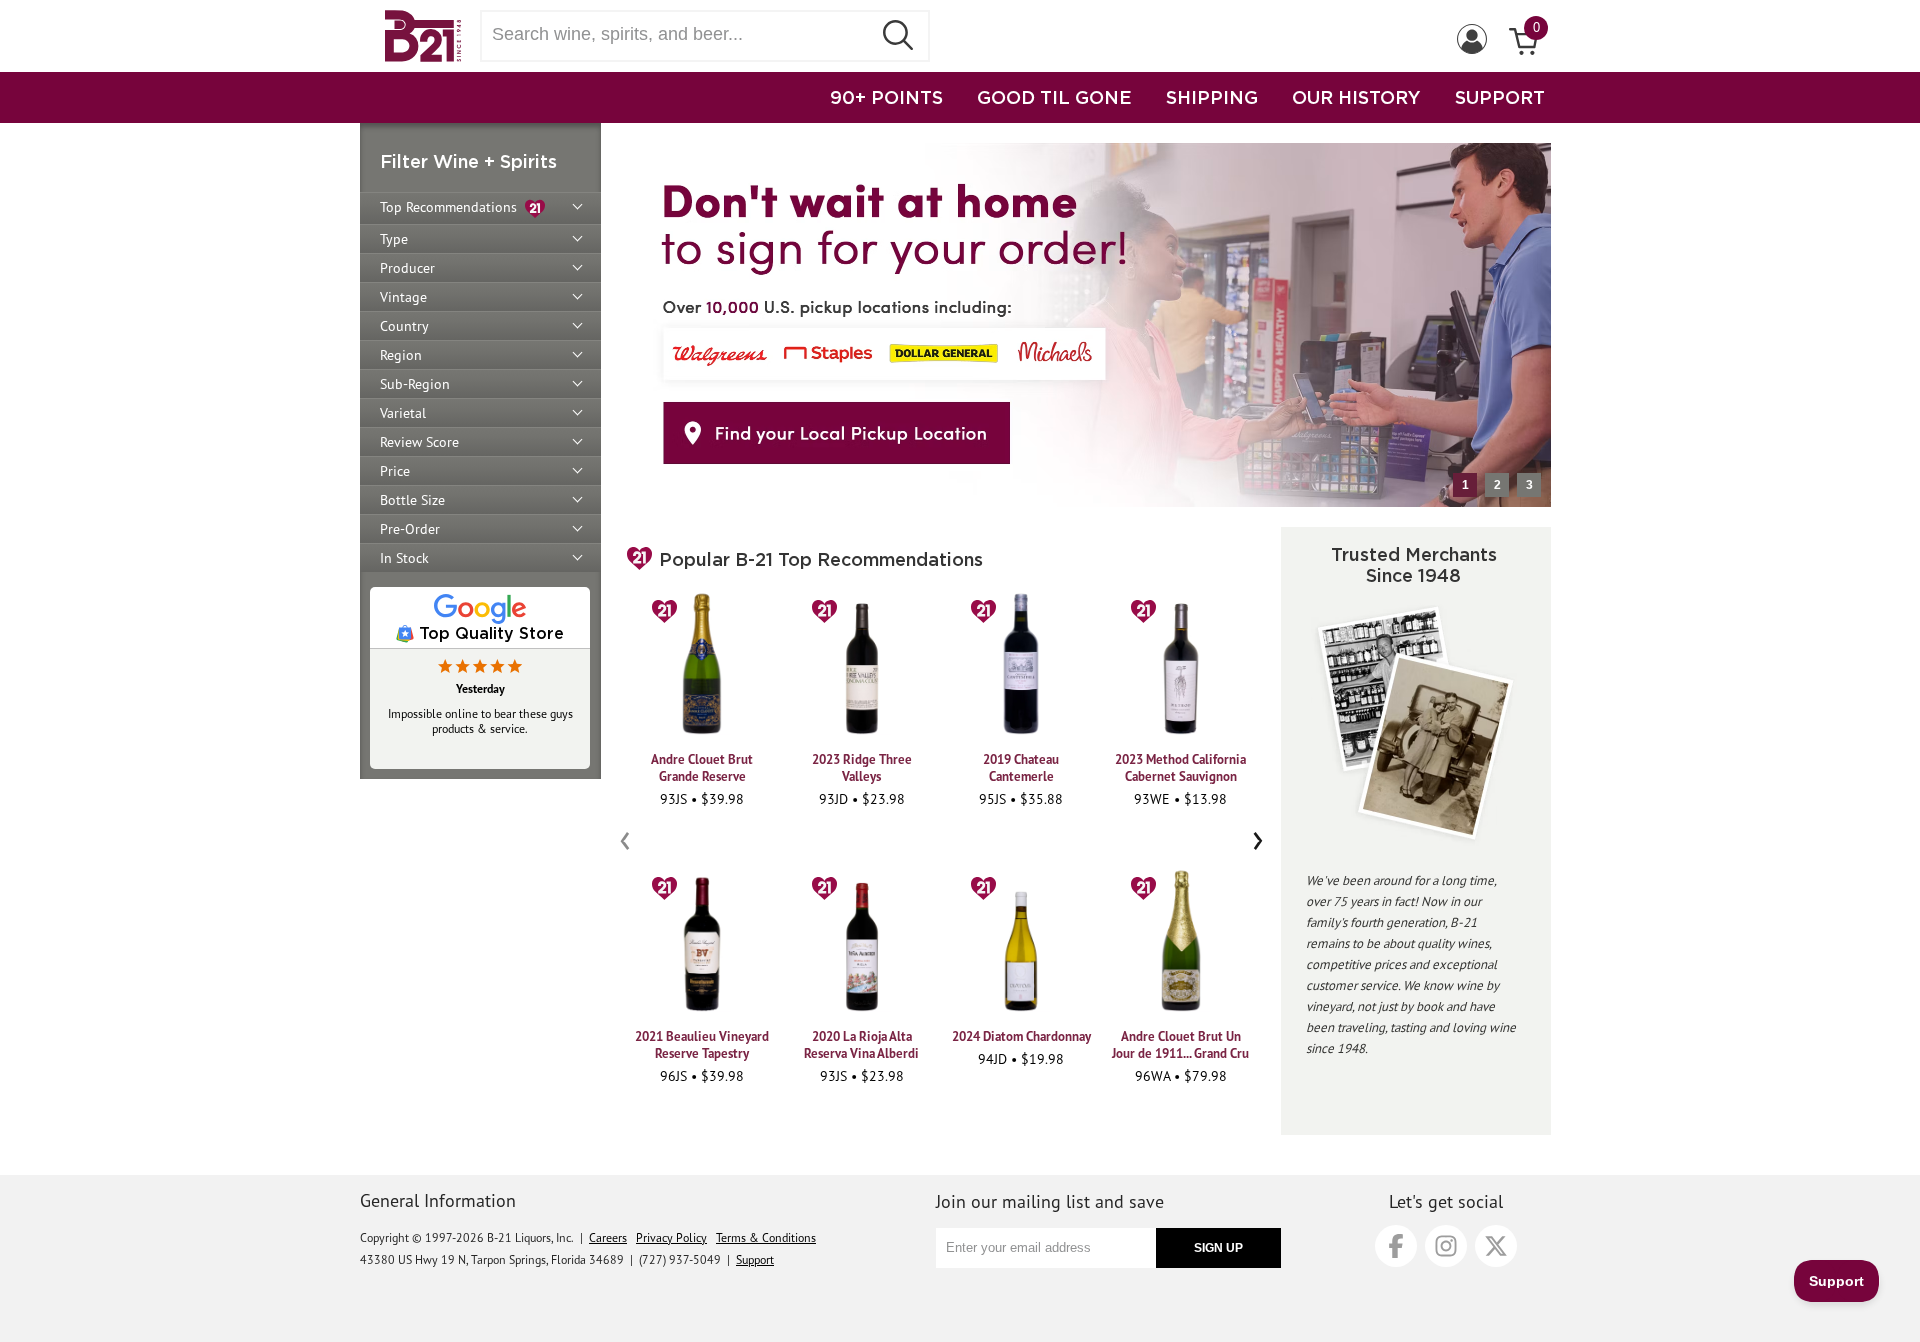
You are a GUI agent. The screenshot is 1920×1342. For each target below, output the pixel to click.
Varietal (403, 413)
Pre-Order (410, 529)
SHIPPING (1212, 97)
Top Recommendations (452, 207)
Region (401, 355)
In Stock (404, 558)
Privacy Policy (671, 1237)
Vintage (403, 297)
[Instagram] (1446, 1246)
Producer (407, 268)
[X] (1496, 1246)
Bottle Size (412, 500)
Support (755, 1259)
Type (394, 239)
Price (395, 471)
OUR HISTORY (1356, 97)
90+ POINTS (886, 97)
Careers (608, 1237)
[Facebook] (1396, 1246)
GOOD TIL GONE (1054, 97)
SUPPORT (1500, 97)
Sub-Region (415, 384)
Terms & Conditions (766, 1237)
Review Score (419, 442)
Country (404, 326)
